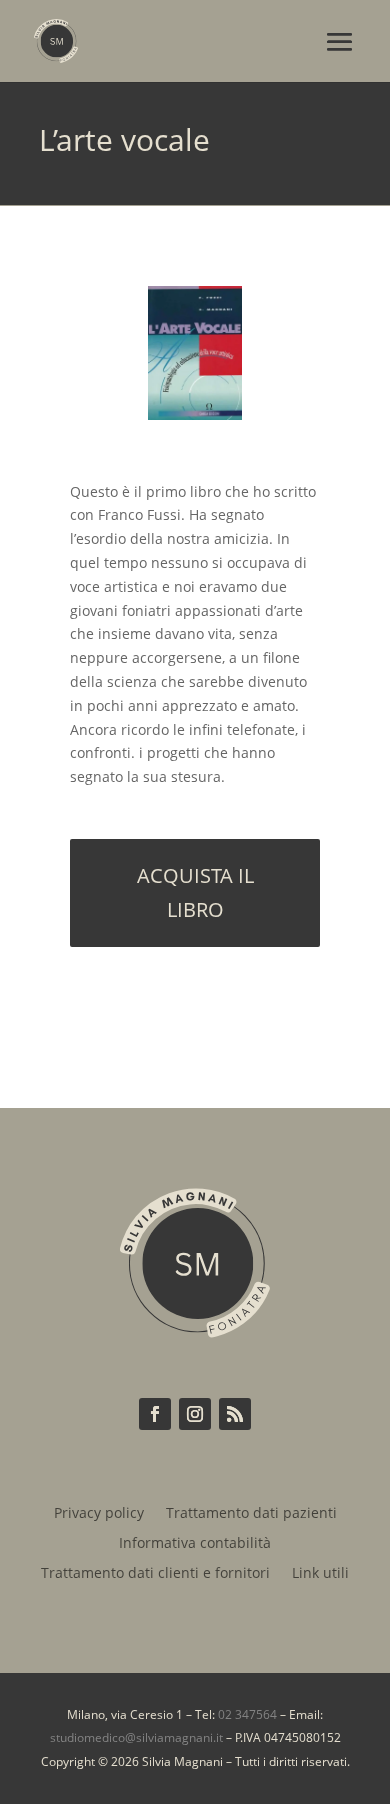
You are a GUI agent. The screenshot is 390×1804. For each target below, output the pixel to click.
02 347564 (247, 1714)
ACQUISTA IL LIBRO (195, 892)
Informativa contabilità (195, 1544)
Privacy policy (99, 1514)
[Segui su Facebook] (155, 1414)
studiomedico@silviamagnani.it (136, 1737)
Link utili (320, 1574)
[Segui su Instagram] (195, 1414)
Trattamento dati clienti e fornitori (155, 1574)
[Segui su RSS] (235, 1414)
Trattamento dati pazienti (251, 1514)
